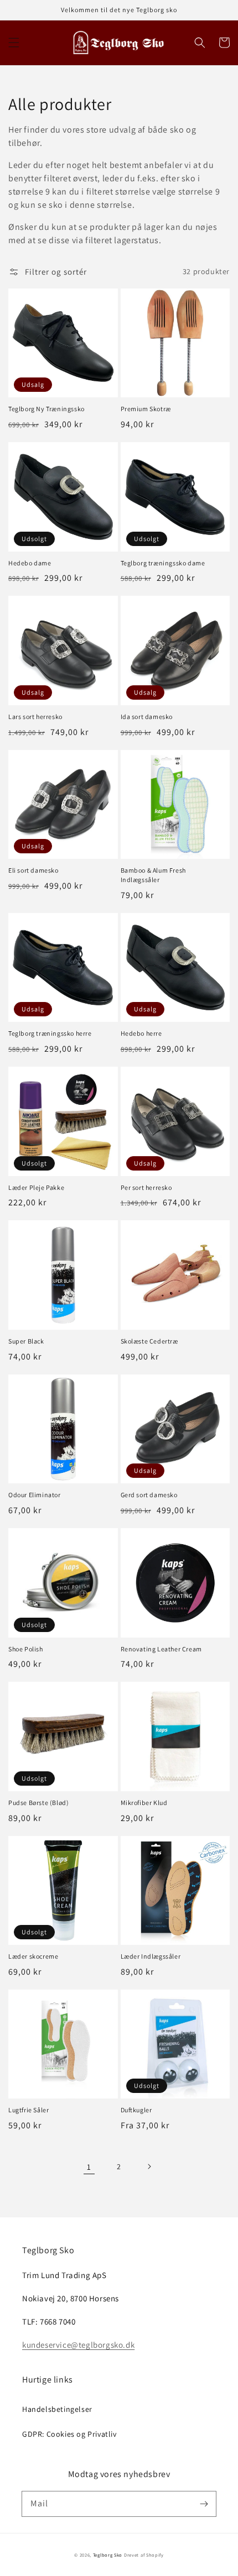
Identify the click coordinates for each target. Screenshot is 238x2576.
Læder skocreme (33, 1956)
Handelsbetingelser (57, 2409)
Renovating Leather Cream (161, 1649)
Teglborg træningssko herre (50, 1033)
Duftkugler (136, 2110)
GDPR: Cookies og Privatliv (69, 2434)
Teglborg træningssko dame (163, 563)
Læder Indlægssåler (151, 1956)
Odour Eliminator (35, 1495)
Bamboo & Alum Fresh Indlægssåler (153, 875)
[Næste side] (149, 2166)
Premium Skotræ (146, 409)
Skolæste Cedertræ (149, 1341)
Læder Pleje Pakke (36, 1187)
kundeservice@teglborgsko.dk (78, 2345)
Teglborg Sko (108, 2555)
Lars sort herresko (35, 717)
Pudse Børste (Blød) (38, 1803)
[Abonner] (204, 2504)
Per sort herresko (146, 1187)
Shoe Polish (26, 1649)
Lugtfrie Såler (29, 2110)
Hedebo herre (141, 1033)
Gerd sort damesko (149, 1495)
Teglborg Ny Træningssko (46, 409)
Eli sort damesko (33, 870)
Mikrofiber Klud (144, 1803)
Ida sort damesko (147, 717)
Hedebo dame (30, 563)
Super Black (26, 1341)
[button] (14, 43)
